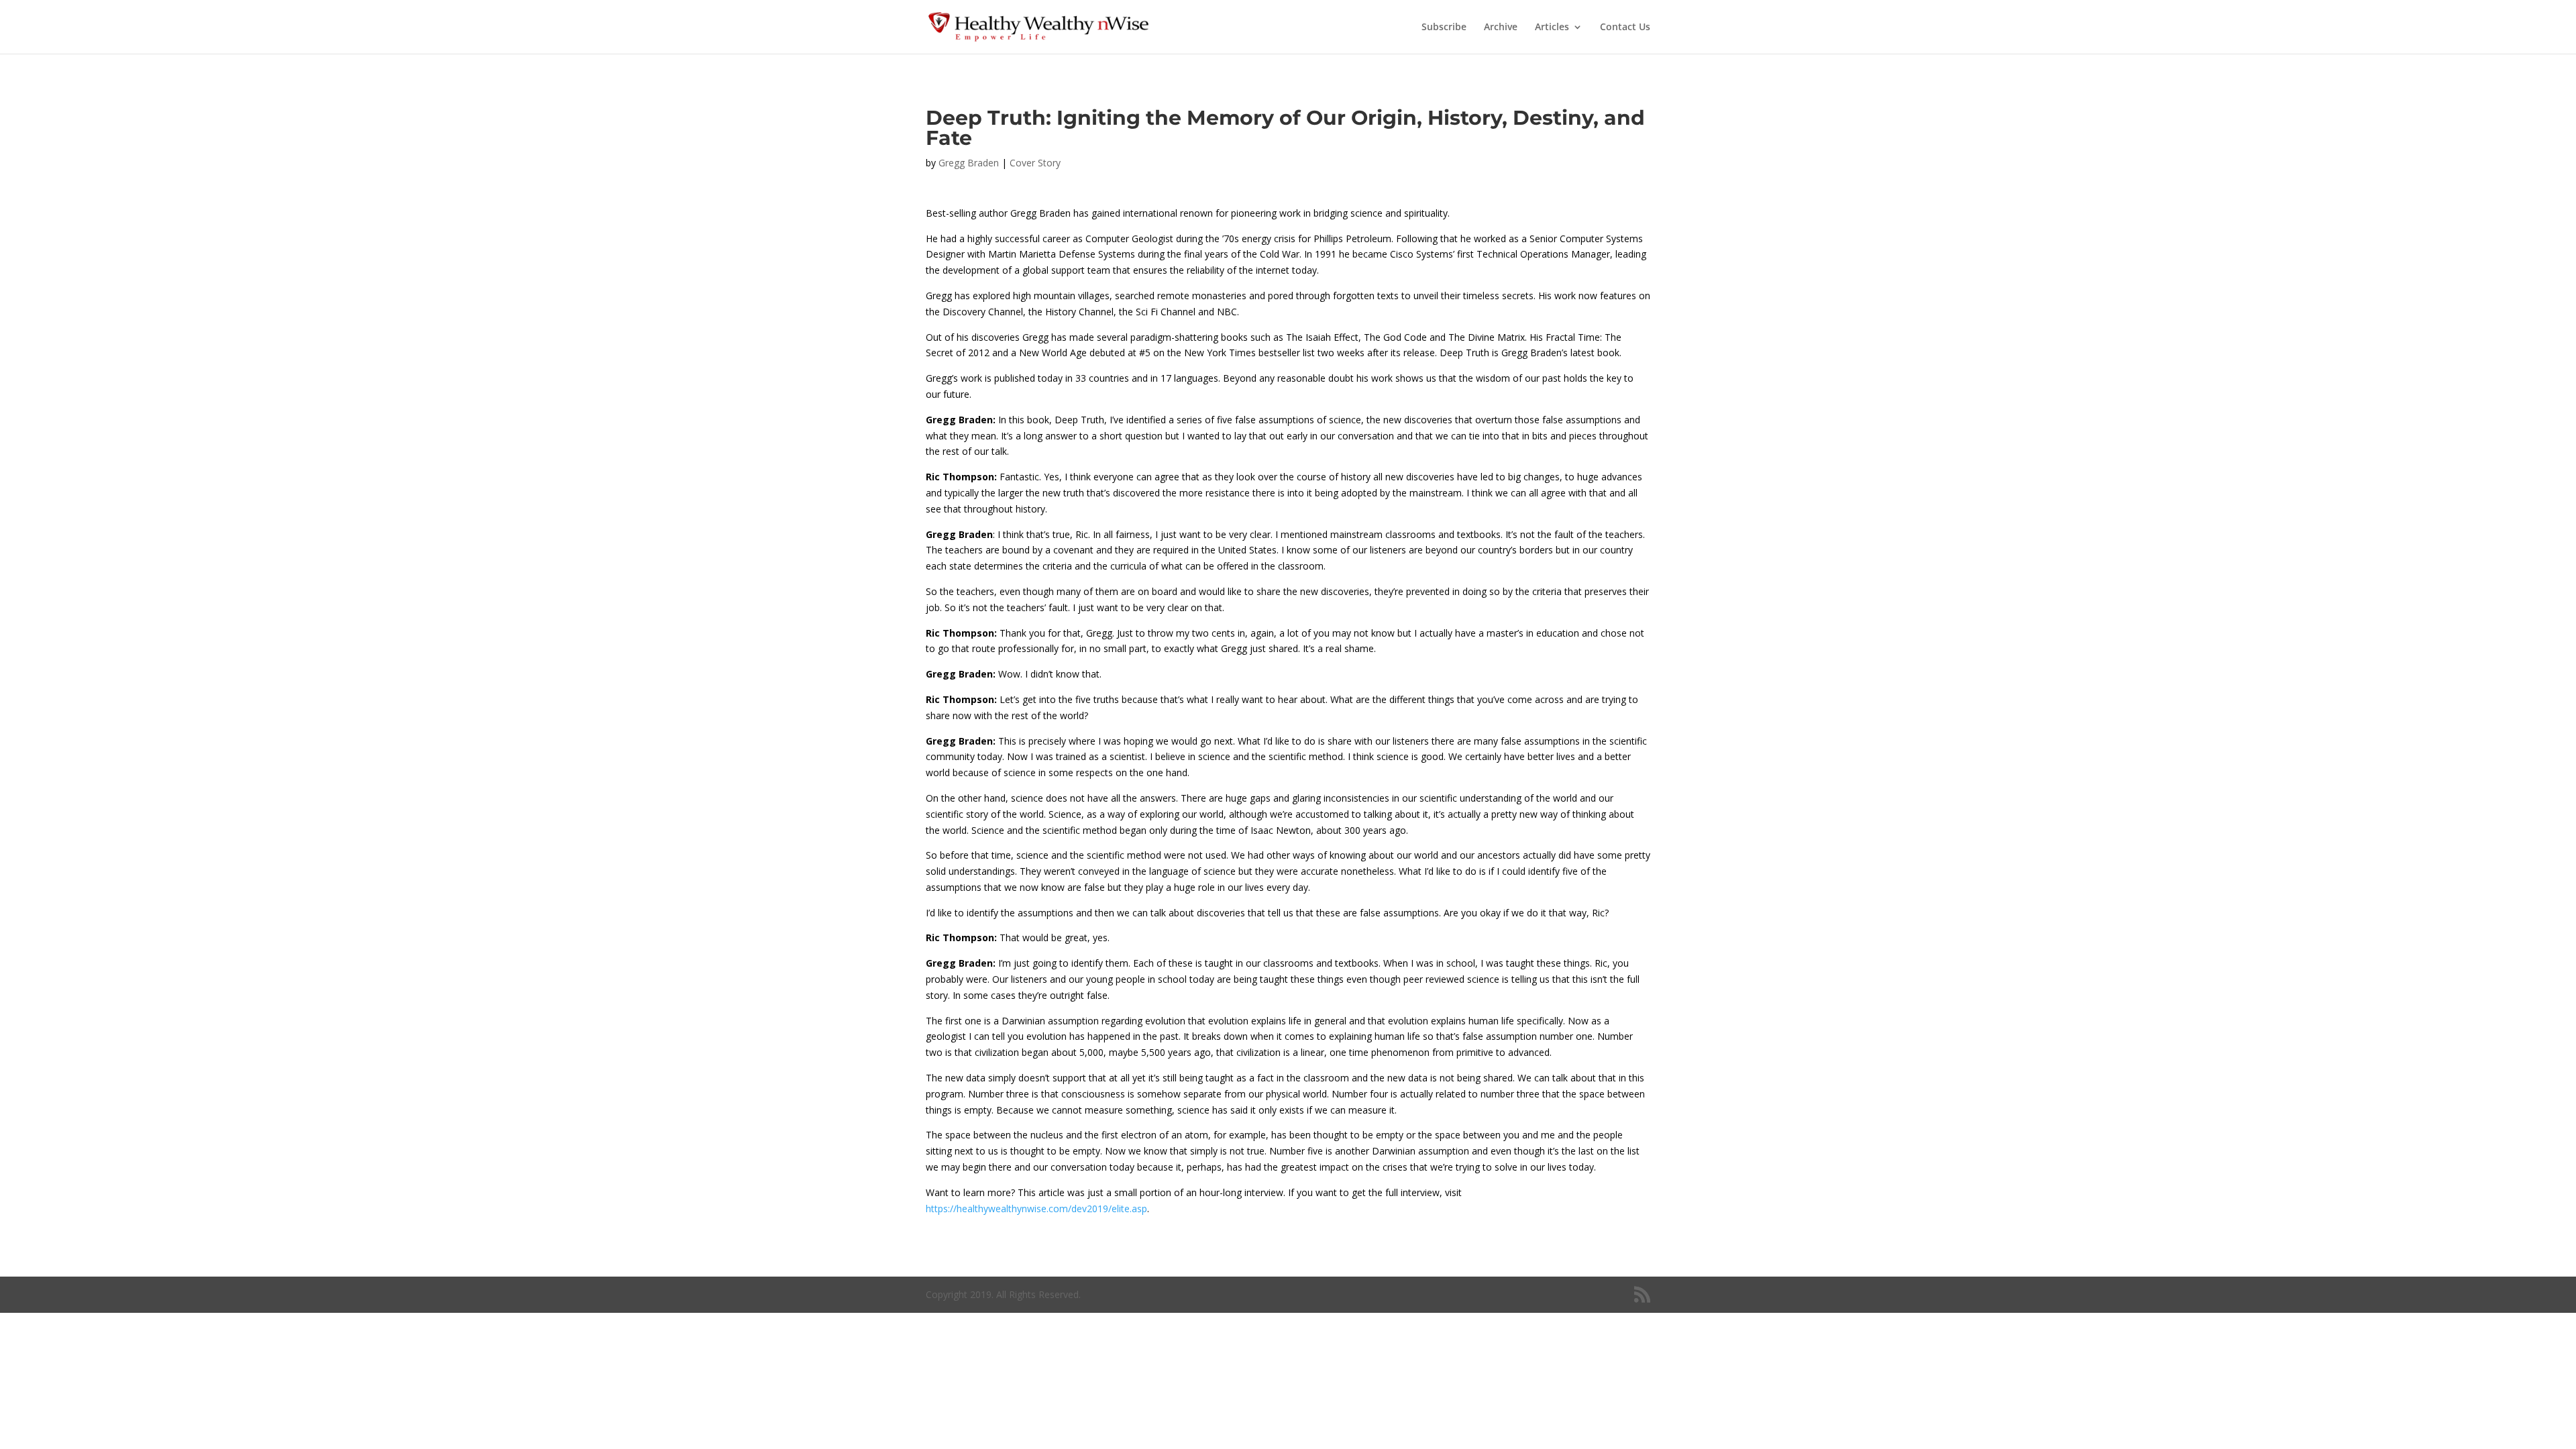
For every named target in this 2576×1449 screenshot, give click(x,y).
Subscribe (1444, 28)
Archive (1501, 28)
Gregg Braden (969, 163)
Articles (1552, 28)
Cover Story (1035, 163)
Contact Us (1625, 28)
